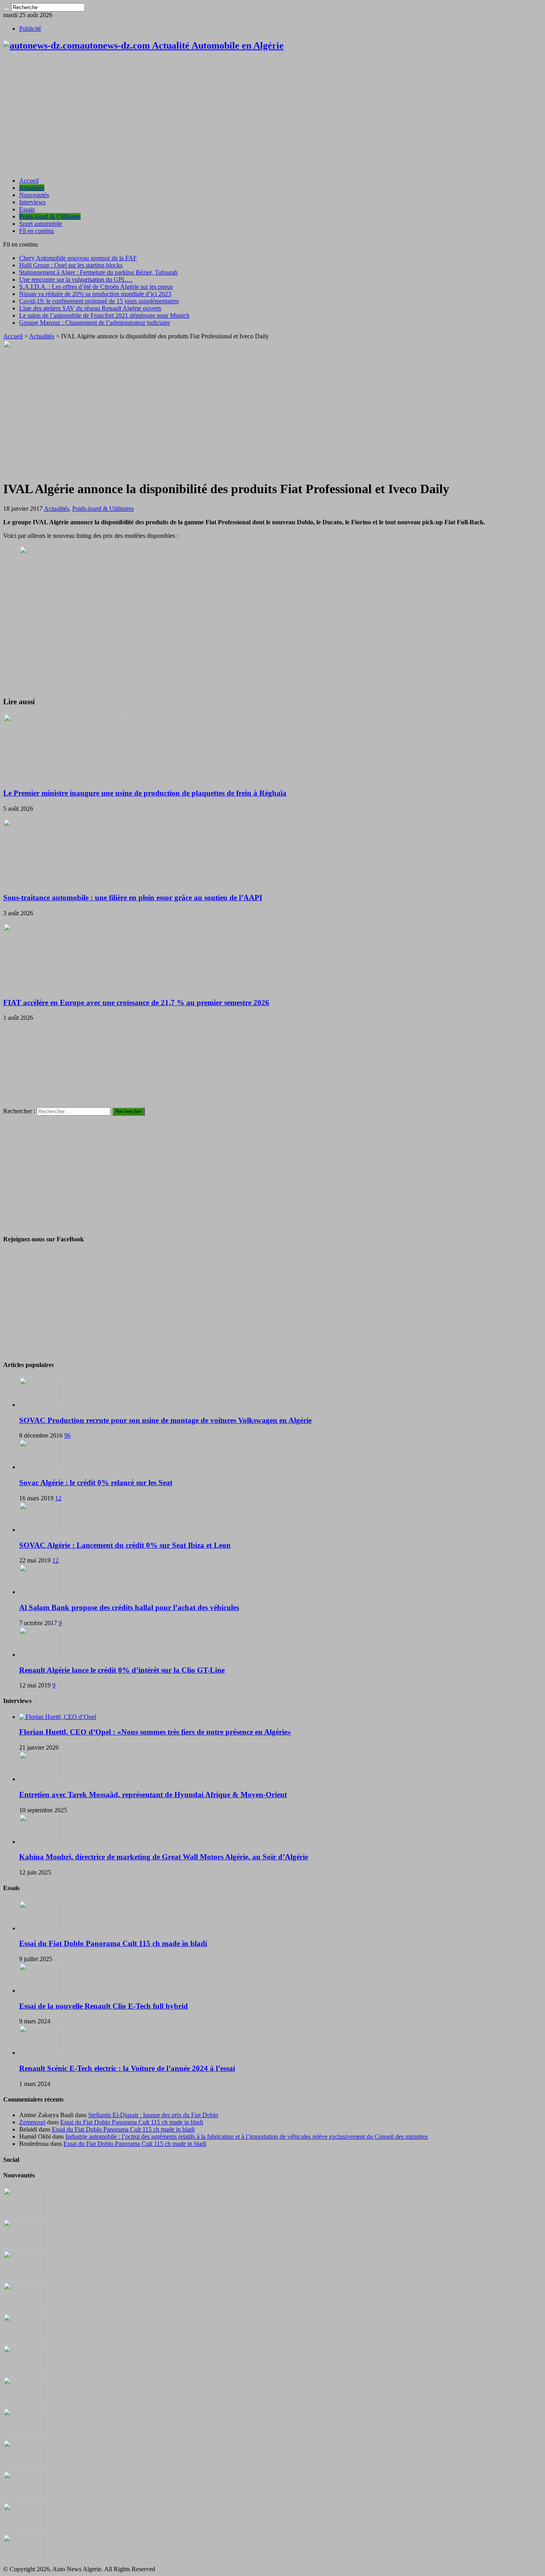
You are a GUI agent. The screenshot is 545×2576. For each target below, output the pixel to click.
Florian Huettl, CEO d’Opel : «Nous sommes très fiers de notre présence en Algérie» (155, 1732)
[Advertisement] (272, 115)
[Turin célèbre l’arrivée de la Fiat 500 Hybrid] (25, 2404)
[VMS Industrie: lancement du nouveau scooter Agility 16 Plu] (25, 2499)
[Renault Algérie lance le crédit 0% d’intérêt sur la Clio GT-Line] (41, 1654)
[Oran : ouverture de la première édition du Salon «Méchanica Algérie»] (25, 2247)
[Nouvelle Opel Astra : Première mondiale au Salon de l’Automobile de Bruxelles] (25, 2278)
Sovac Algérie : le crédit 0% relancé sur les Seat (96, 1483)
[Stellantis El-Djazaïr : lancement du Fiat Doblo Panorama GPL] (25, 2467)
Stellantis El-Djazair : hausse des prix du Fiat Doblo (153, 2115)
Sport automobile (41, 224)
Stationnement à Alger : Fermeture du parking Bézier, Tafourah (98, 272)
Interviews (32, 202)
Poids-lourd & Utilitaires (50, 216)
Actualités (32, 188)
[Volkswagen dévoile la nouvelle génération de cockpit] (25, 2310)
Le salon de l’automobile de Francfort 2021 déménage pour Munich (104, 315)
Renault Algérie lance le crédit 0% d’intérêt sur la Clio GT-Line (122, 1670)
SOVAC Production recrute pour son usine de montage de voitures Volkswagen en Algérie (165, 1420)
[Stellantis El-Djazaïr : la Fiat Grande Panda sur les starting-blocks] (25, 2215)
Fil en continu (37, 231)
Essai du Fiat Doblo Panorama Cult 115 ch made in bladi (113, 1943)
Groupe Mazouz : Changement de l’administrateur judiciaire (95, 323)
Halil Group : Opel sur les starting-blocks (71, 265)
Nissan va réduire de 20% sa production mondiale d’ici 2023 (95, 294)
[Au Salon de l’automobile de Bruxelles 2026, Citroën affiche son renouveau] (25, 2341)
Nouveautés (34, 195)
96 (67, 1435)
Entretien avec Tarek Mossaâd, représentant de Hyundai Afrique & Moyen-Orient (153, 1795)
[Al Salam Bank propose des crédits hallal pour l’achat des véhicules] (41, 1592)
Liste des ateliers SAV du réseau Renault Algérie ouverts (90, 308)
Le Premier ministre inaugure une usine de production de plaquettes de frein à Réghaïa (145, 793)
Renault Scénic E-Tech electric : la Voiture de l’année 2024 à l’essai (127, 2068)
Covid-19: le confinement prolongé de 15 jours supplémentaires (99, 301)
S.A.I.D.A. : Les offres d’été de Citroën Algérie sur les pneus (96, 287)
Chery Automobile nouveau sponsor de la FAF (78, 258)
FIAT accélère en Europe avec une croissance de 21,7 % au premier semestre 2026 (136, 1003)
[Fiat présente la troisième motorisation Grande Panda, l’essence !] (25, 2562)
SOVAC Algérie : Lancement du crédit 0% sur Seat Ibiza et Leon (125, 1545)
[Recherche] (6, 9)
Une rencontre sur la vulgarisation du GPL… (76, 280)
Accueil (29, 181)
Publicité (30, 29)
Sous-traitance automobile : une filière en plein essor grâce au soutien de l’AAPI (133, 898)
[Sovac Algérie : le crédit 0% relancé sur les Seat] (41, 1467)
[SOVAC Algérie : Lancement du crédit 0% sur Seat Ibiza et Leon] (41, 1530)
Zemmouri (32, 2122)
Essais (27, 209)
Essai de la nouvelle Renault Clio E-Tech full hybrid (104, 2006)
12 (58, 1498)
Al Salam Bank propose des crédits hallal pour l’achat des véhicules (129, 1607)
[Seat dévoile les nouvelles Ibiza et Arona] (25, 2530)
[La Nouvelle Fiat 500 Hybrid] (25, 2436)
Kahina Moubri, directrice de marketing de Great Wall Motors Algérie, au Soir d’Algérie (164, 1857)
